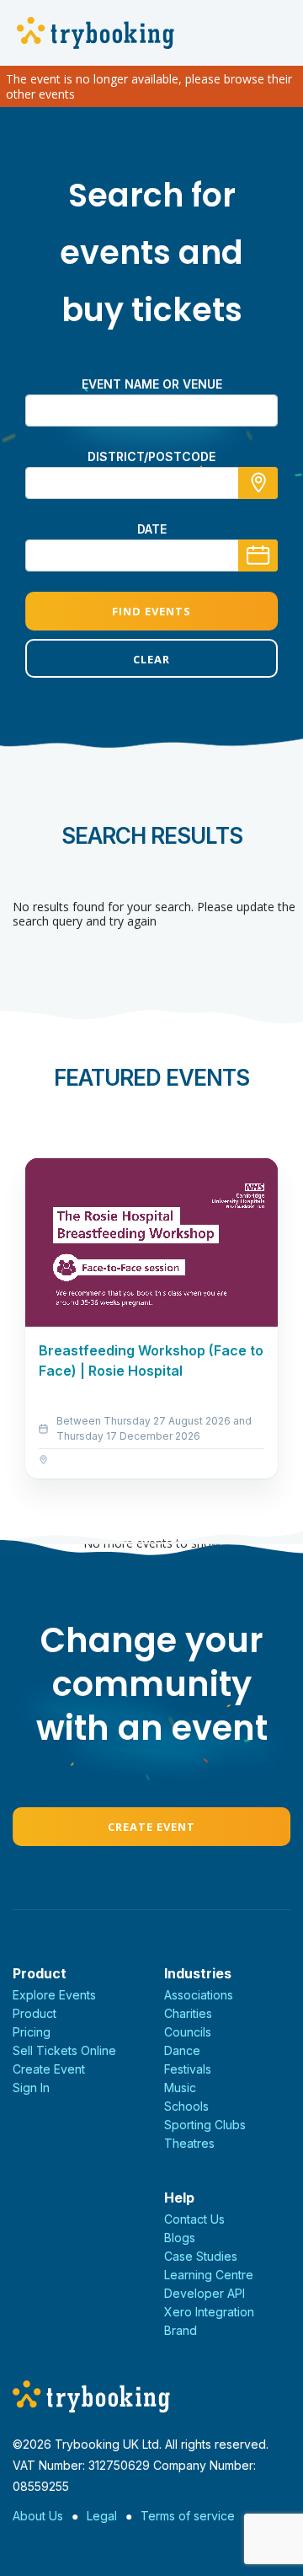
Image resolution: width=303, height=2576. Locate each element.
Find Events (151, 611)
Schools (186, 2106)
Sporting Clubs (205, 2125)
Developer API (205, 2293)
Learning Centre (209, 2275)
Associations (199, 1995)
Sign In (31, 2088)
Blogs (180, 2238)
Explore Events (54, 1995)
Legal (102, 2516)
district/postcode (151, 456)
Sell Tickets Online (64, 2050)
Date (152, 529)
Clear (151, 659)
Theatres (189, 2143)
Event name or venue (152, 384)
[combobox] (151, 483)
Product (35, 2013)
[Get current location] (258, 483)
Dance (182, 2050)
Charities (188, 2013)
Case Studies (201, 2256)
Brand (181, 2330)
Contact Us (194, 2219)
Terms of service (188, 2516)
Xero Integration (209, 2312)
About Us (38, 2516)
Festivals (188, 2069)
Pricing (32, 2032)
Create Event (151, 1827)
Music (180, 2088)
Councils (188, 2032)
